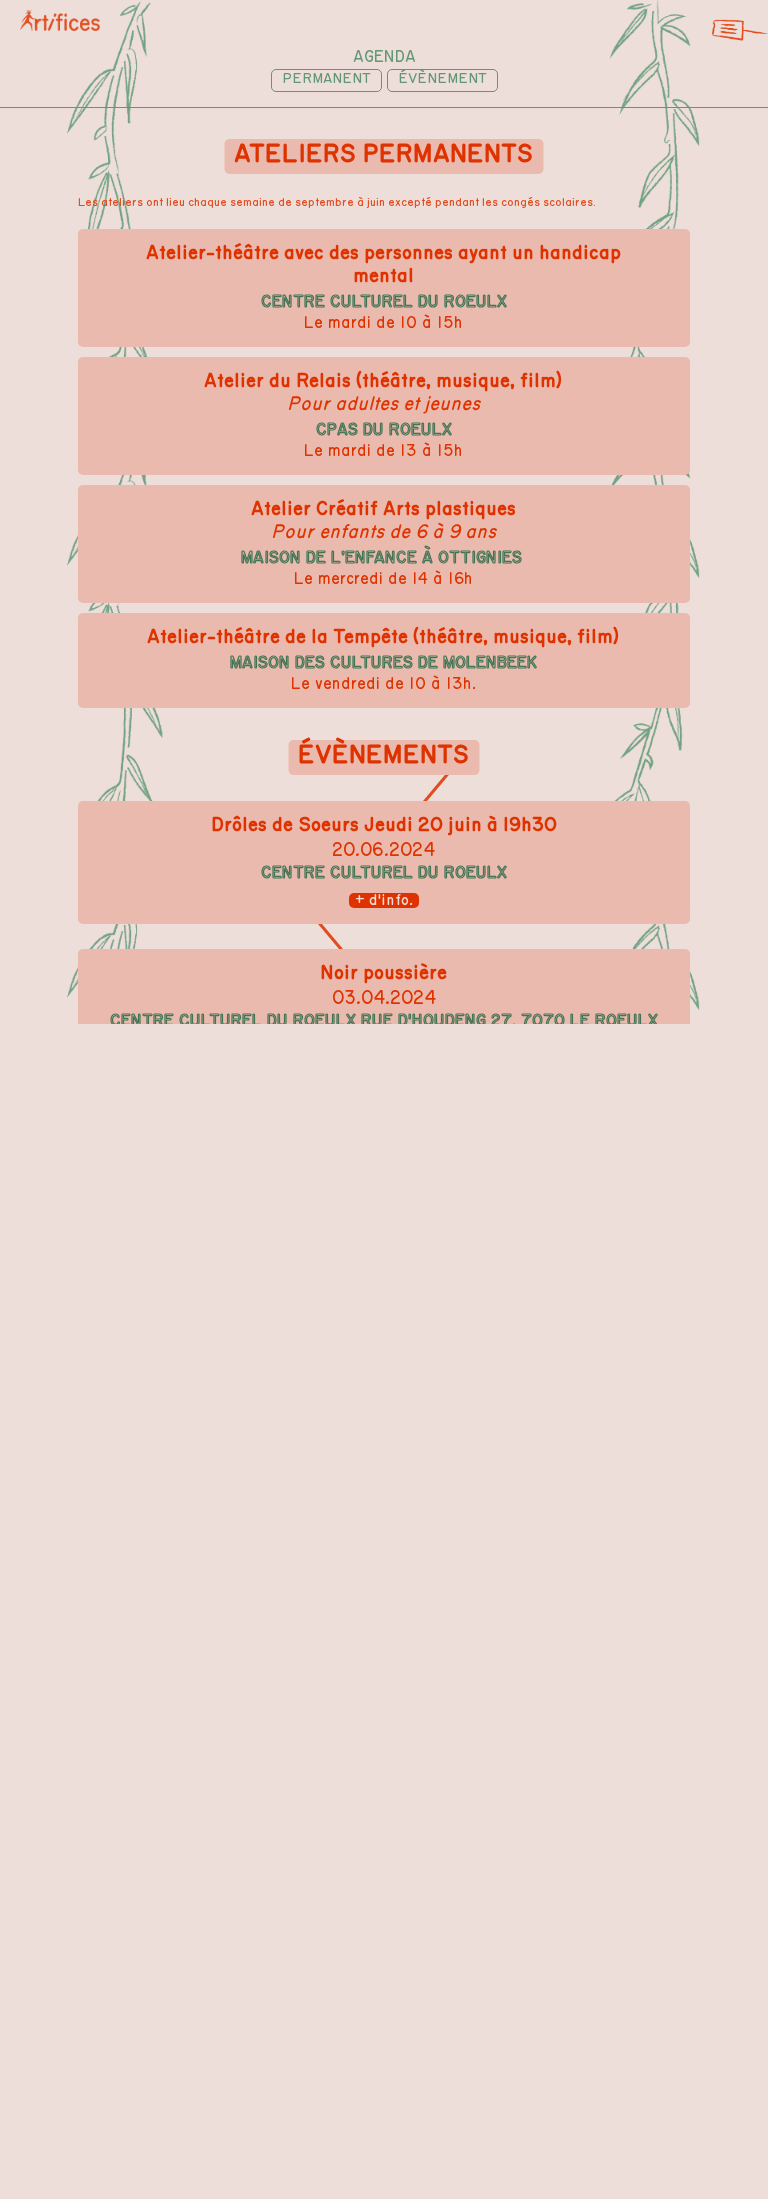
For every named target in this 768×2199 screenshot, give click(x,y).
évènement (442, 79)
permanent (326, 79)
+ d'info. (384, 900)
